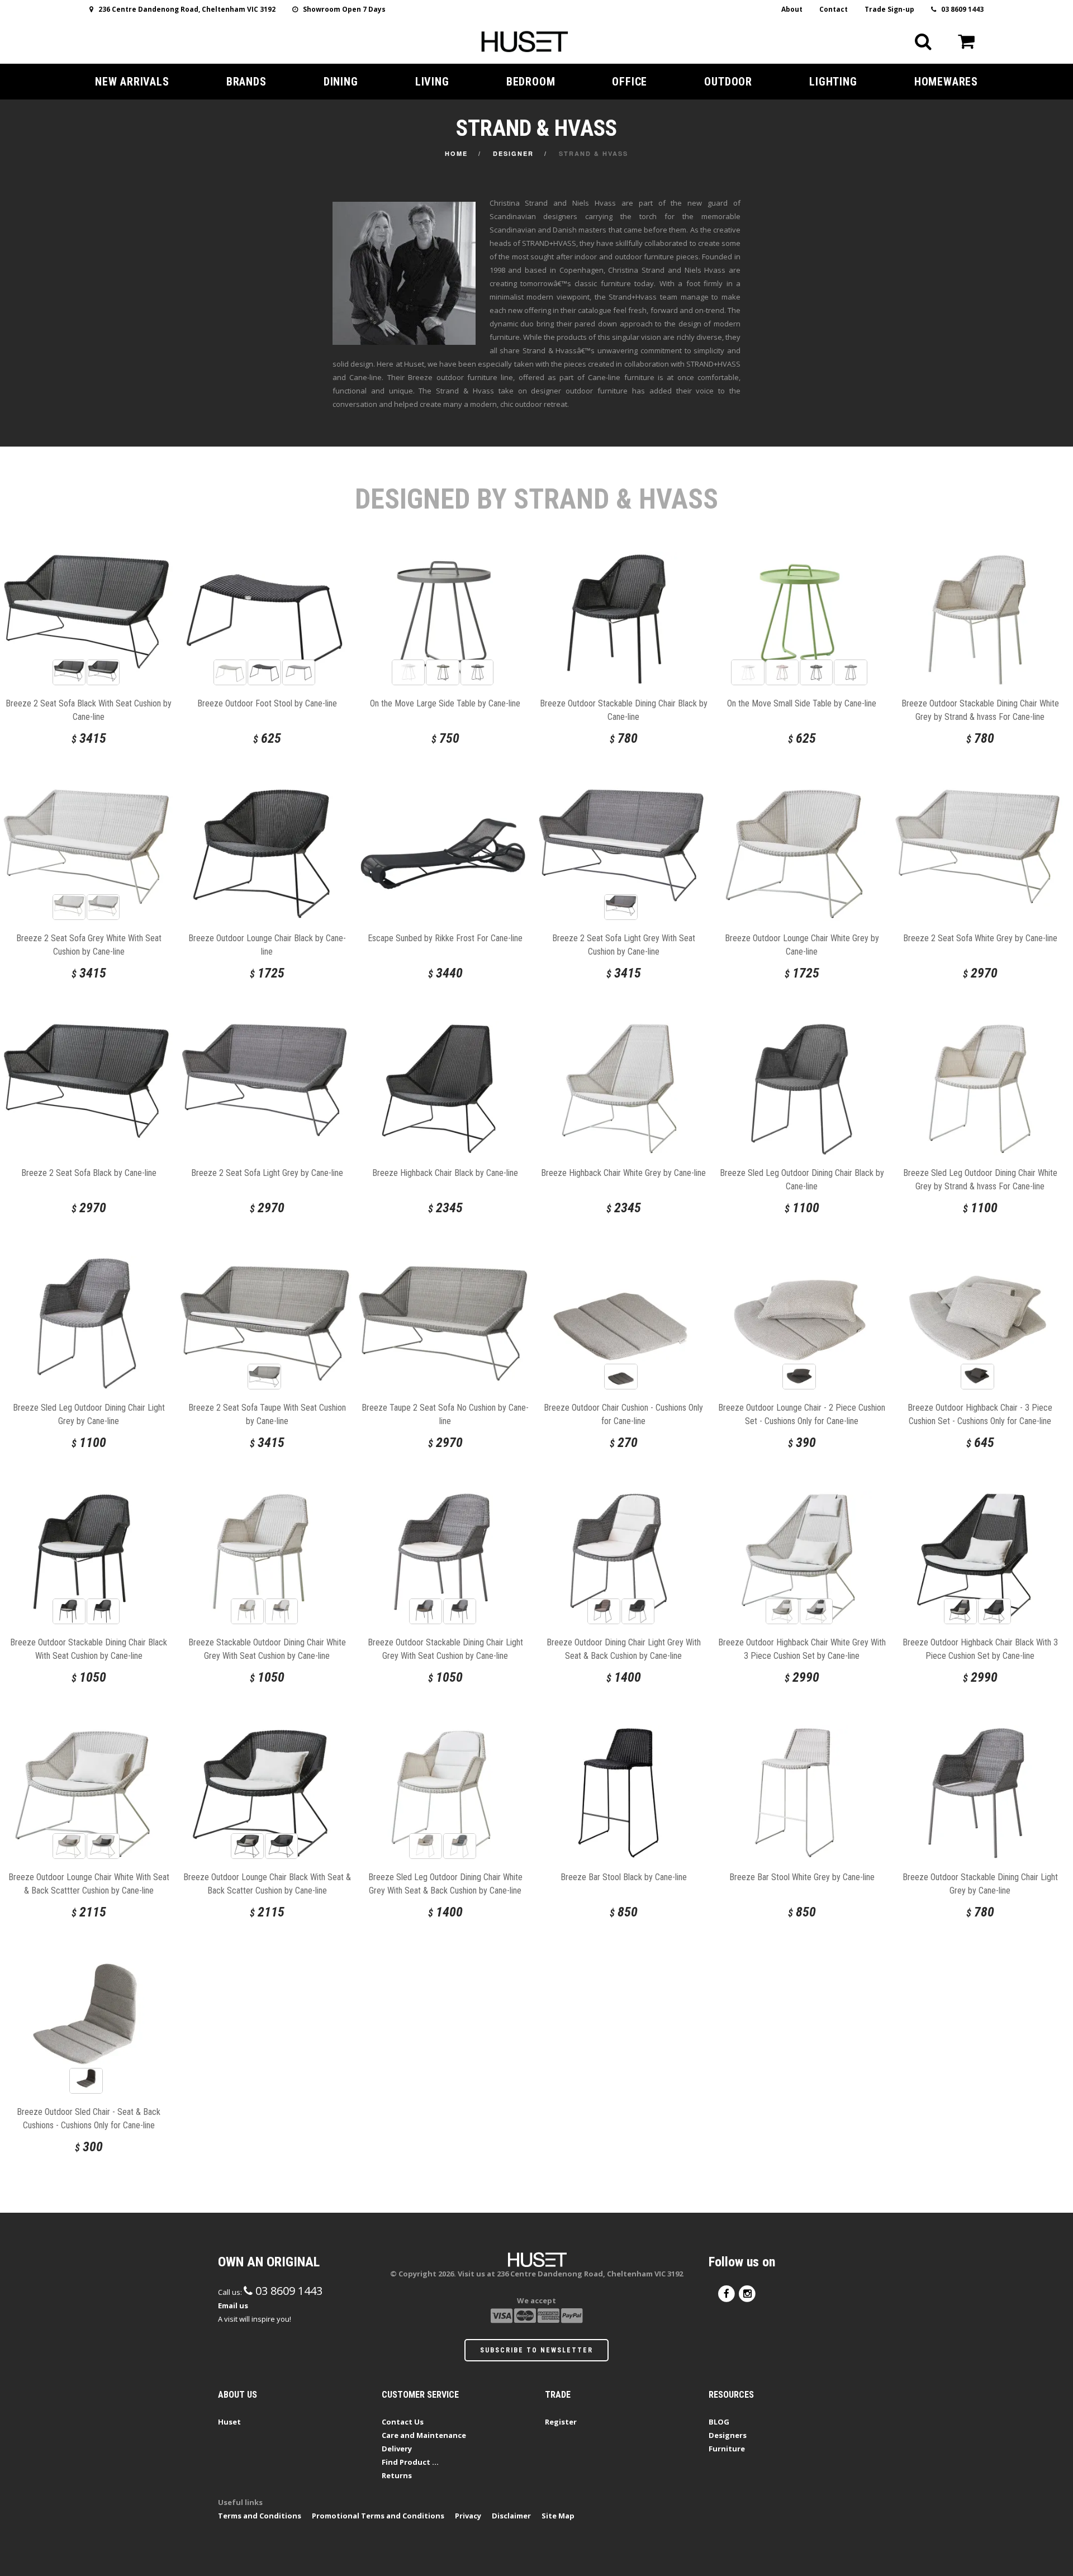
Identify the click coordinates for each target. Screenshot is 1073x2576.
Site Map (558, 2516)
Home (456, 153)
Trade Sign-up (889, 9)
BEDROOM (531, 82)
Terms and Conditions (260, 2516)
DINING (341, 82)
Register (561, 2422)
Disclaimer (511, 2516)
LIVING (432, 82)
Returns (397, 2475)
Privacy (468, 2516)
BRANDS (246, 82)
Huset (229, 2422)
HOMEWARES (946, 82)
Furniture (727, 2449)
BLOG (719, 2422)
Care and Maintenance (424, 2435)
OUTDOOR (728, 82)
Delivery (397, 2449)
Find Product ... (410, 2462)
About (792, 9)
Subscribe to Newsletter (536, 2350)
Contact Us (403, 2422)
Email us (233, 2305)
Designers (728, 2435)
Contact (834, 9)
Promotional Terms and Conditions (378, 2516)
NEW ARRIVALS (132, 82)
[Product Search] (923, 41)
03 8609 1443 (960, 9)
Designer (513, 153)
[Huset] (524, 40)
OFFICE (630, 82)
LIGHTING (833, 82)
